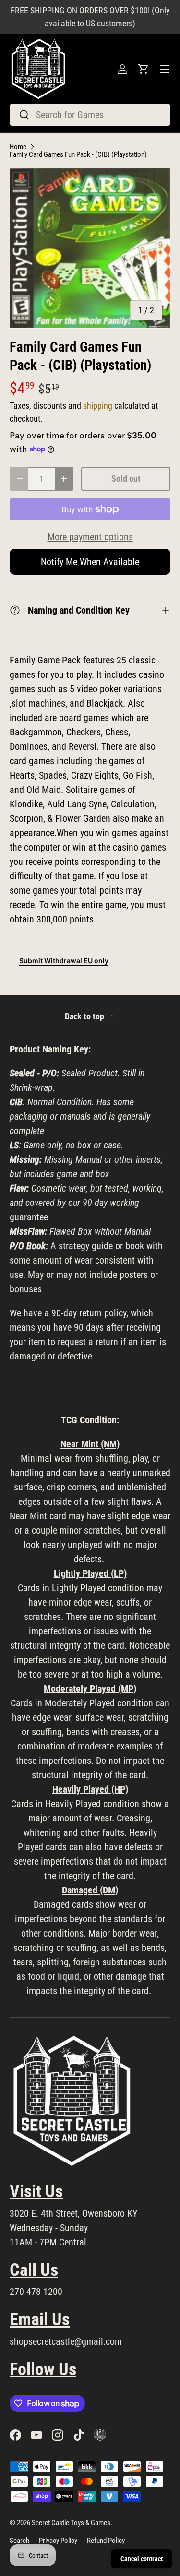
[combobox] (90, 115)
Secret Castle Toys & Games (71, 2523)
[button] (144, 69)
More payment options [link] (90, 537)
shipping (98, 406)
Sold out (126, 479)
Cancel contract (142, 2559)
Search (19, 2541)
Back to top (85, 1016)
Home (18, 147)
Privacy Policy (58, 2541)
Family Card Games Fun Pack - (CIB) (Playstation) (78, 155)
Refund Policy (106, 2541)
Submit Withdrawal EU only (64, 961)
